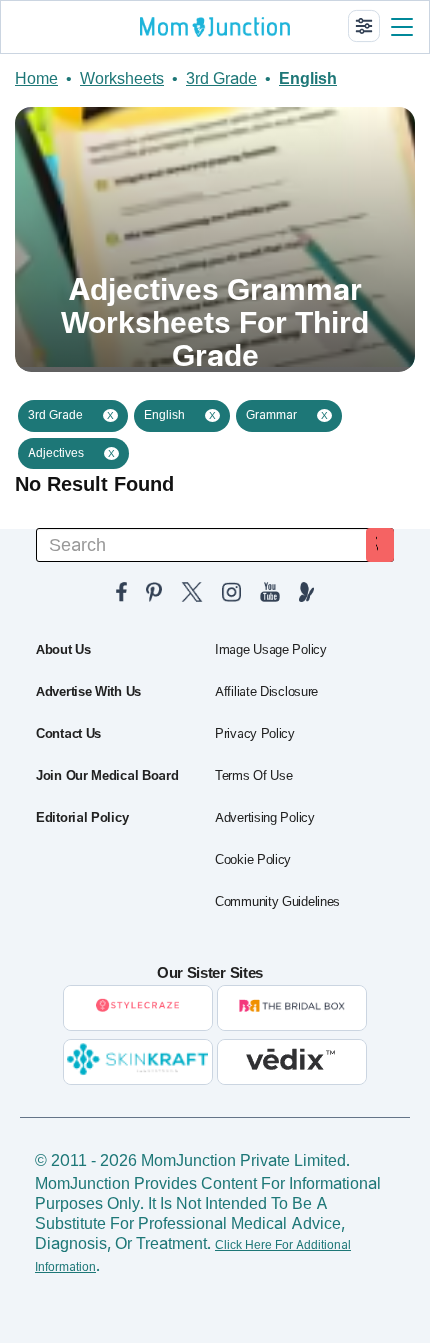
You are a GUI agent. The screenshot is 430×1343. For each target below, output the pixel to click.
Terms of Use (253, 776)
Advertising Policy (265, 818)
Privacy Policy (255, 734)
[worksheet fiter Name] (364, 26)
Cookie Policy (253, 860)
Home (36, 78)
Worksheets (122, 78)
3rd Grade (221, 78)
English (308, 78)
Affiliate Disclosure (266, 692)
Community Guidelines (277, 902)
